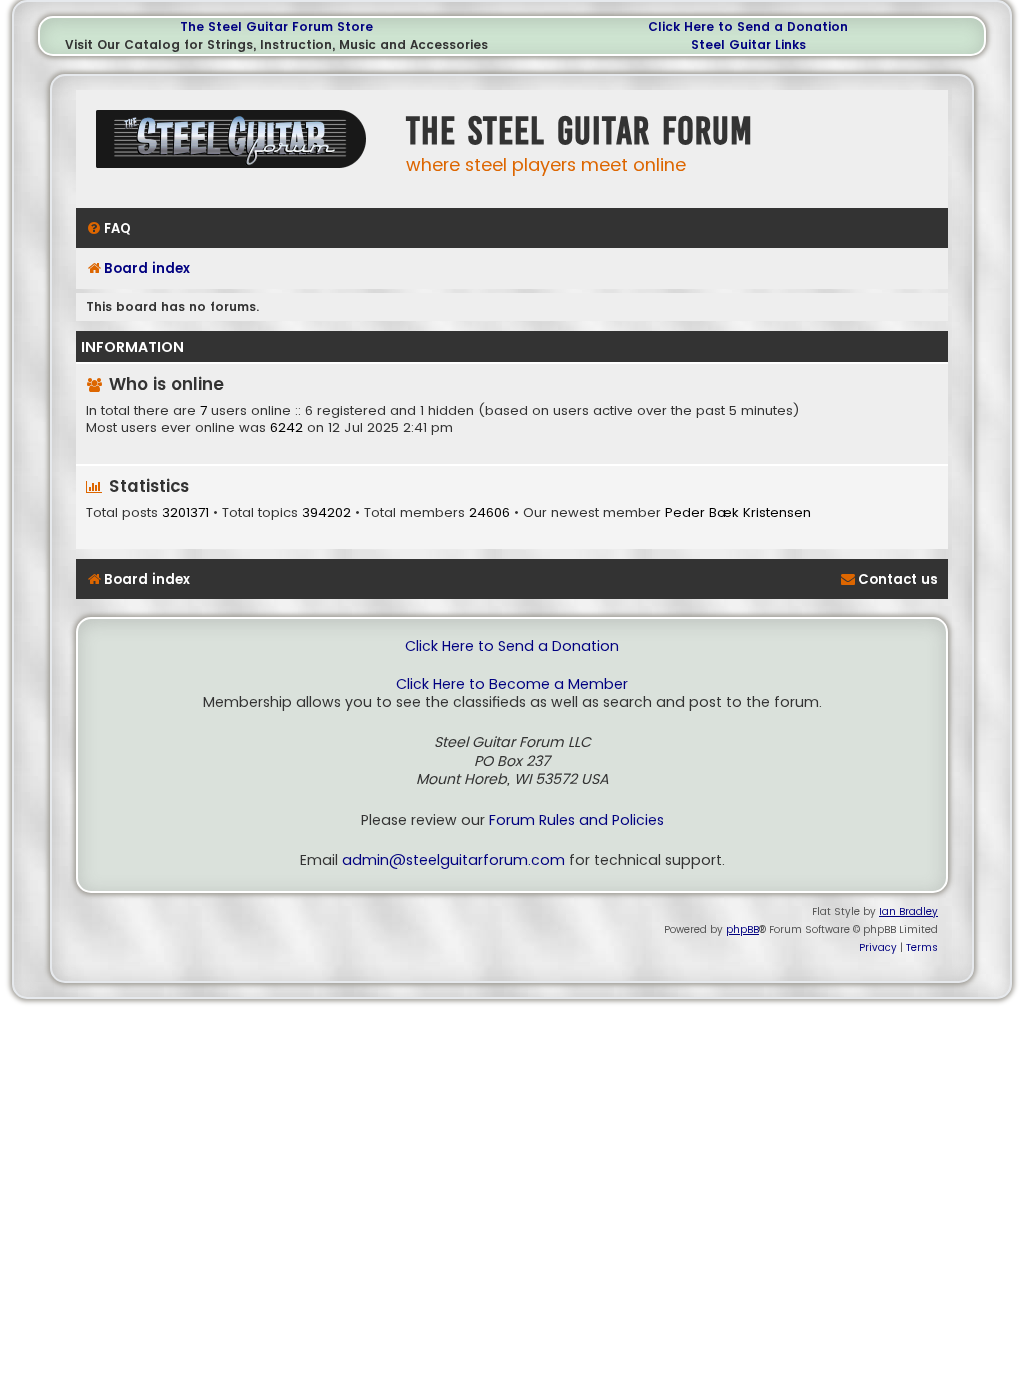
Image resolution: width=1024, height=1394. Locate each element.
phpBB (742, 929)
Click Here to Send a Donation (748, 26)
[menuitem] (108, 228)
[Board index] (236, 146)
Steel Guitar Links (748, 44)
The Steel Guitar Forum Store (276, 26)
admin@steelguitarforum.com (453, 860)
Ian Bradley (908, 911)
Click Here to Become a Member (512, 684)
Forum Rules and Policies (576, 820)
